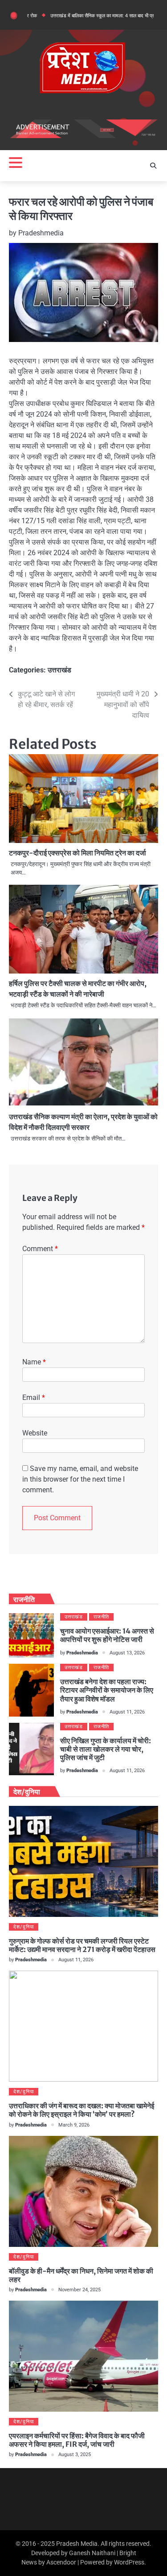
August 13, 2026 (127, 1653)
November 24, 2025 (79, 2290)
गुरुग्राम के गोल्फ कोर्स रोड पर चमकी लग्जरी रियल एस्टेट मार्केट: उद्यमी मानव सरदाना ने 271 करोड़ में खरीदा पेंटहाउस (82, 1945)
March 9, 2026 (74, 2125)
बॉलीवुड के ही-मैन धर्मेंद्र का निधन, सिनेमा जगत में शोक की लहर (81, 2275)
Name (34, 1362)
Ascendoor (61, 2562)
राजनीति (101, 1617)
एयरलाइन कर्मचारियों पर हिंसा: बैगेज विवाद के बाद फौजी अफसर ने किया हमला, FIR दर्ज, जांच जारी (77, 2440)
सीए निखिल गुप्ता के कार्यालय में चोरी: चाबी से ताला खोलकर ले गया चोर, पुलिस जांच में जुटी (106, 1749)
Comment (40, 1249)
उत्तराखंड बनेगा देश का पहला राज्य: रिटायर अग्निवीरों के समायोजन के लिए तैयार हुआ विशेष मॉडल (107, 1690)
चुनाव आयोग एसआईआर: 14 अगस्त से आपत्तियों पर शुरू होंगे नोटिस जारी (107, 1635)
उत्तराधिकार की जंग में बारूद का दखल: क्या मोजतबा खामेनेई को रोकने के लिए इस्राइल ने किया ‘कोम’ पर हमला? (81, 2110)
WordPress (129, 2562)
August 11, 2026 (127, 1712)
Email (34, 1397)
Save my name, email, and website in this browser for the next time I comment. (80, 1479)
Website (35, 1433)
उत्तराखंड (59, 670)
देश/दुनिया (24, 1927)
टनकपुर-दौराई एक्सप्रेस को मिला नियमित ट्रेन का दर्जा (77, 853)
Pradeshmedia (41, 233)
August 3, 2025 (75, 2455)
